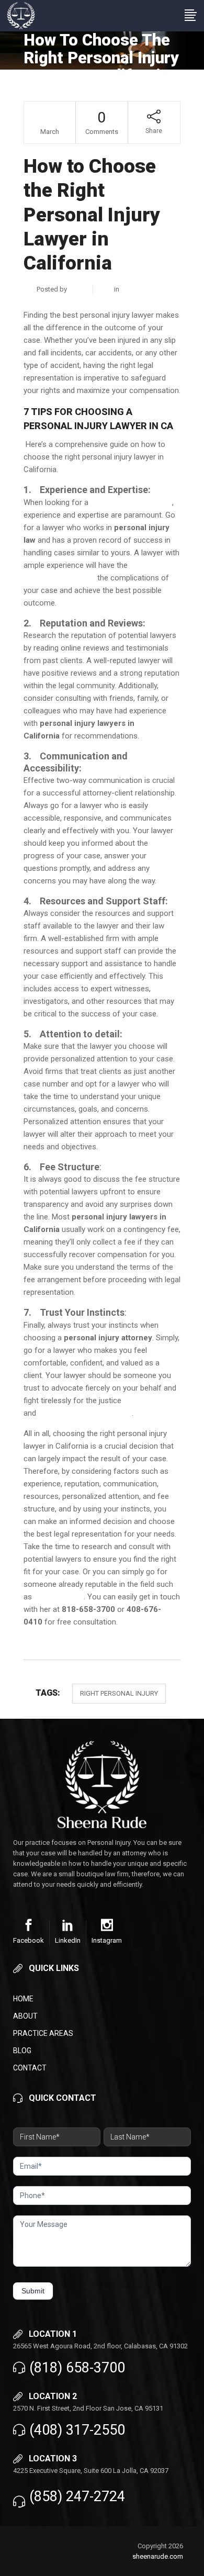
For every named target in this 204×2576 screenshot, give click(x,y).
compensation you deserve (85, 1413)
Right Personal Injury (119, 1693)
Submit (33, 2291)
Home (23, 1999)
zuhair (78, 289)
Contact (30, 2068)
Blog (22, 2051)
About (25, 2016)
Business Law (142, 289)
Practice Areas (43, 2033)
